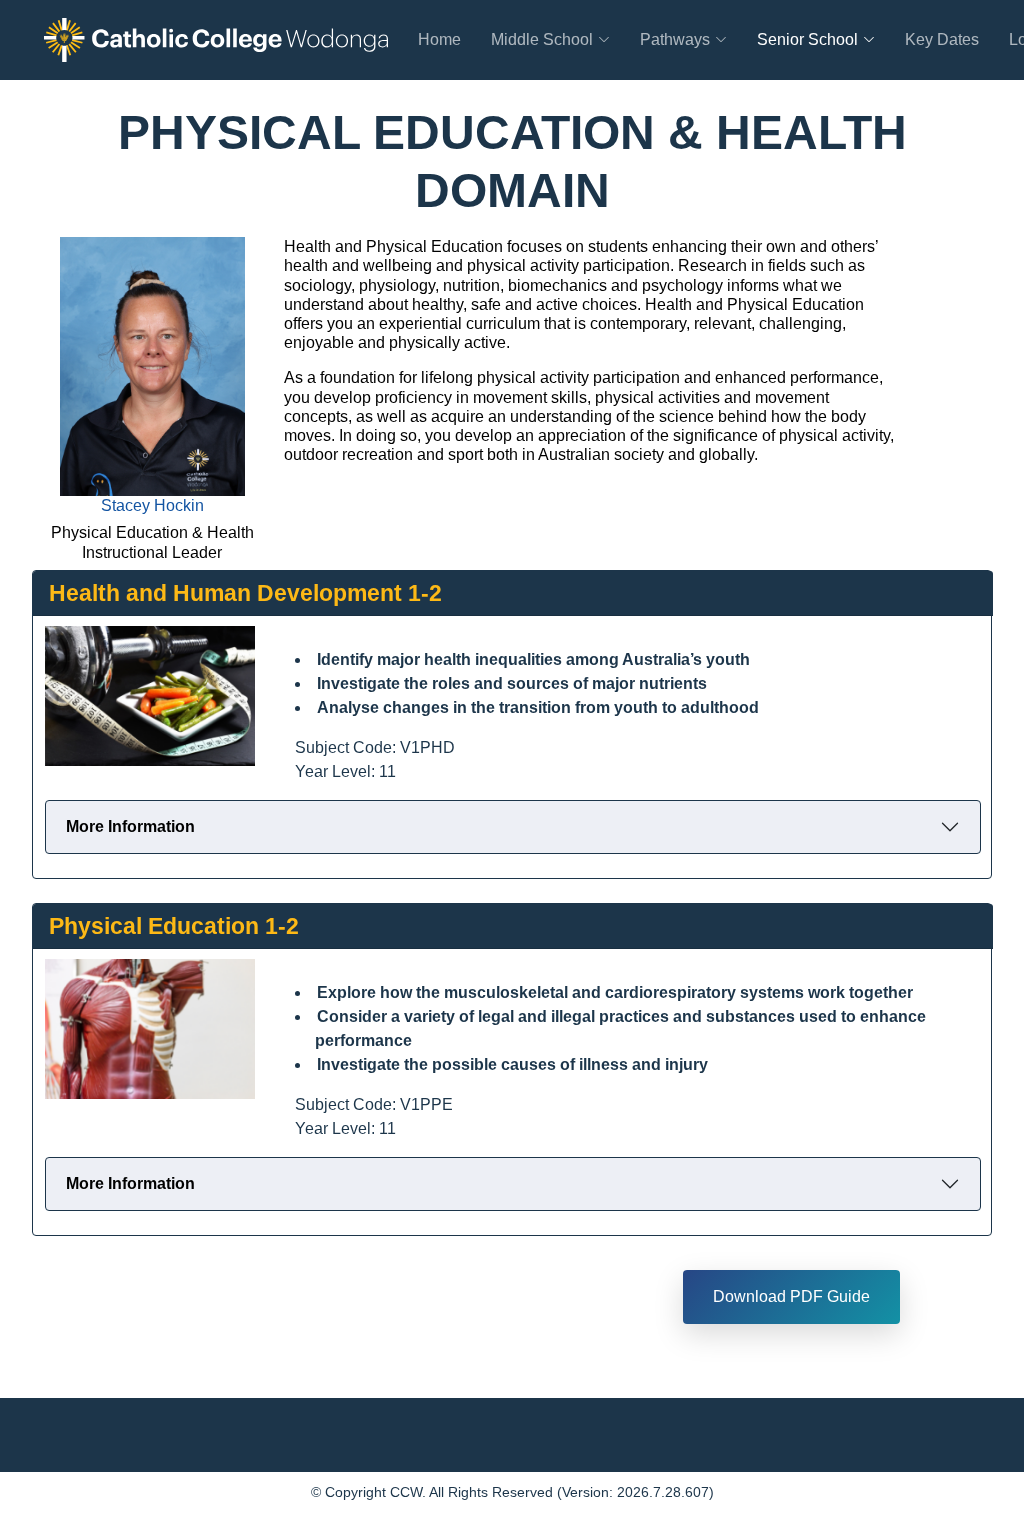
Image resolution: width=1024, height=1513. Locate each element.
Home (439, 39)
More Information (130, 826)
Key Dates (942, 39)
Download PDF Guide (791, 1296)
